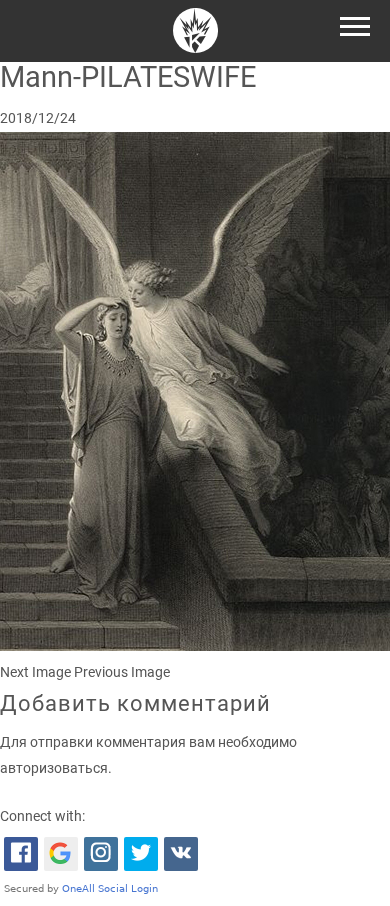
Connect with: (42, 816)
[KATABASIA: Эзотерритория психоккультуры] (195, 33)
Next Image (35, 672)
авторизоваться (54, 768)
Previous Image (122, 672)
